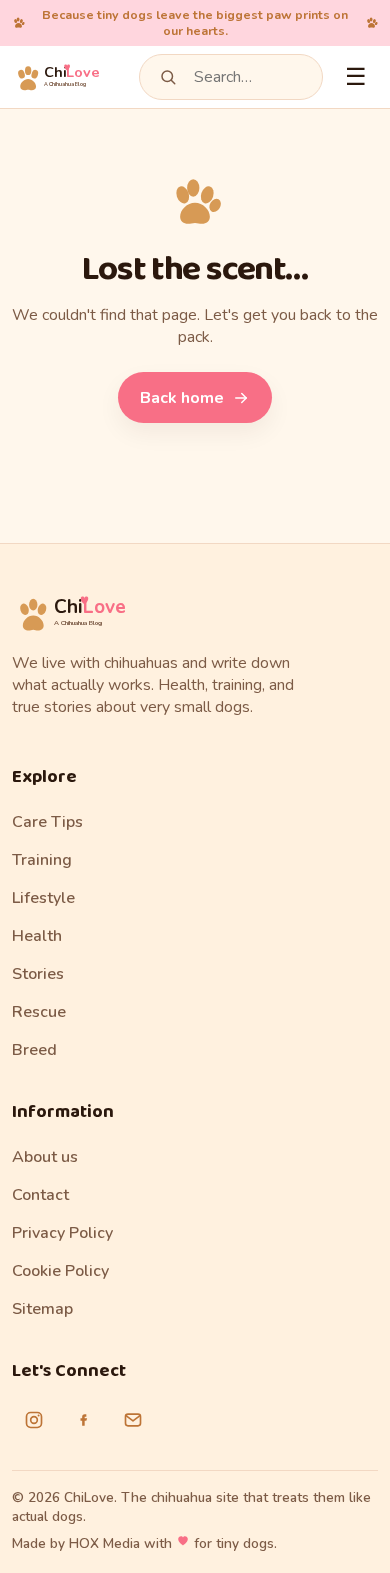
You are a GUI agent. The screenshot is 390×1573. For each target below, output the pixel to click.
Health (37, 936)
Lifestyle (43, 898)
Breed (34, 1050)
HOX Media (104, 1543)
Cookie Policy (60, 1271)
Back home (182, 398)
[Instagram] (34, 1420)
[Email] (133, 1420)
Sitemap (42, 1309)
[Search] (168, 77)
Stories (38, 974)
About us (45, 1157)
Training (42, 860)
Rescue (39, 1012)
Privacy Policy (62, 1233)
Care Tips (47, 822)
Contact (40, 1195)
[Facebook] (83, 1420)
